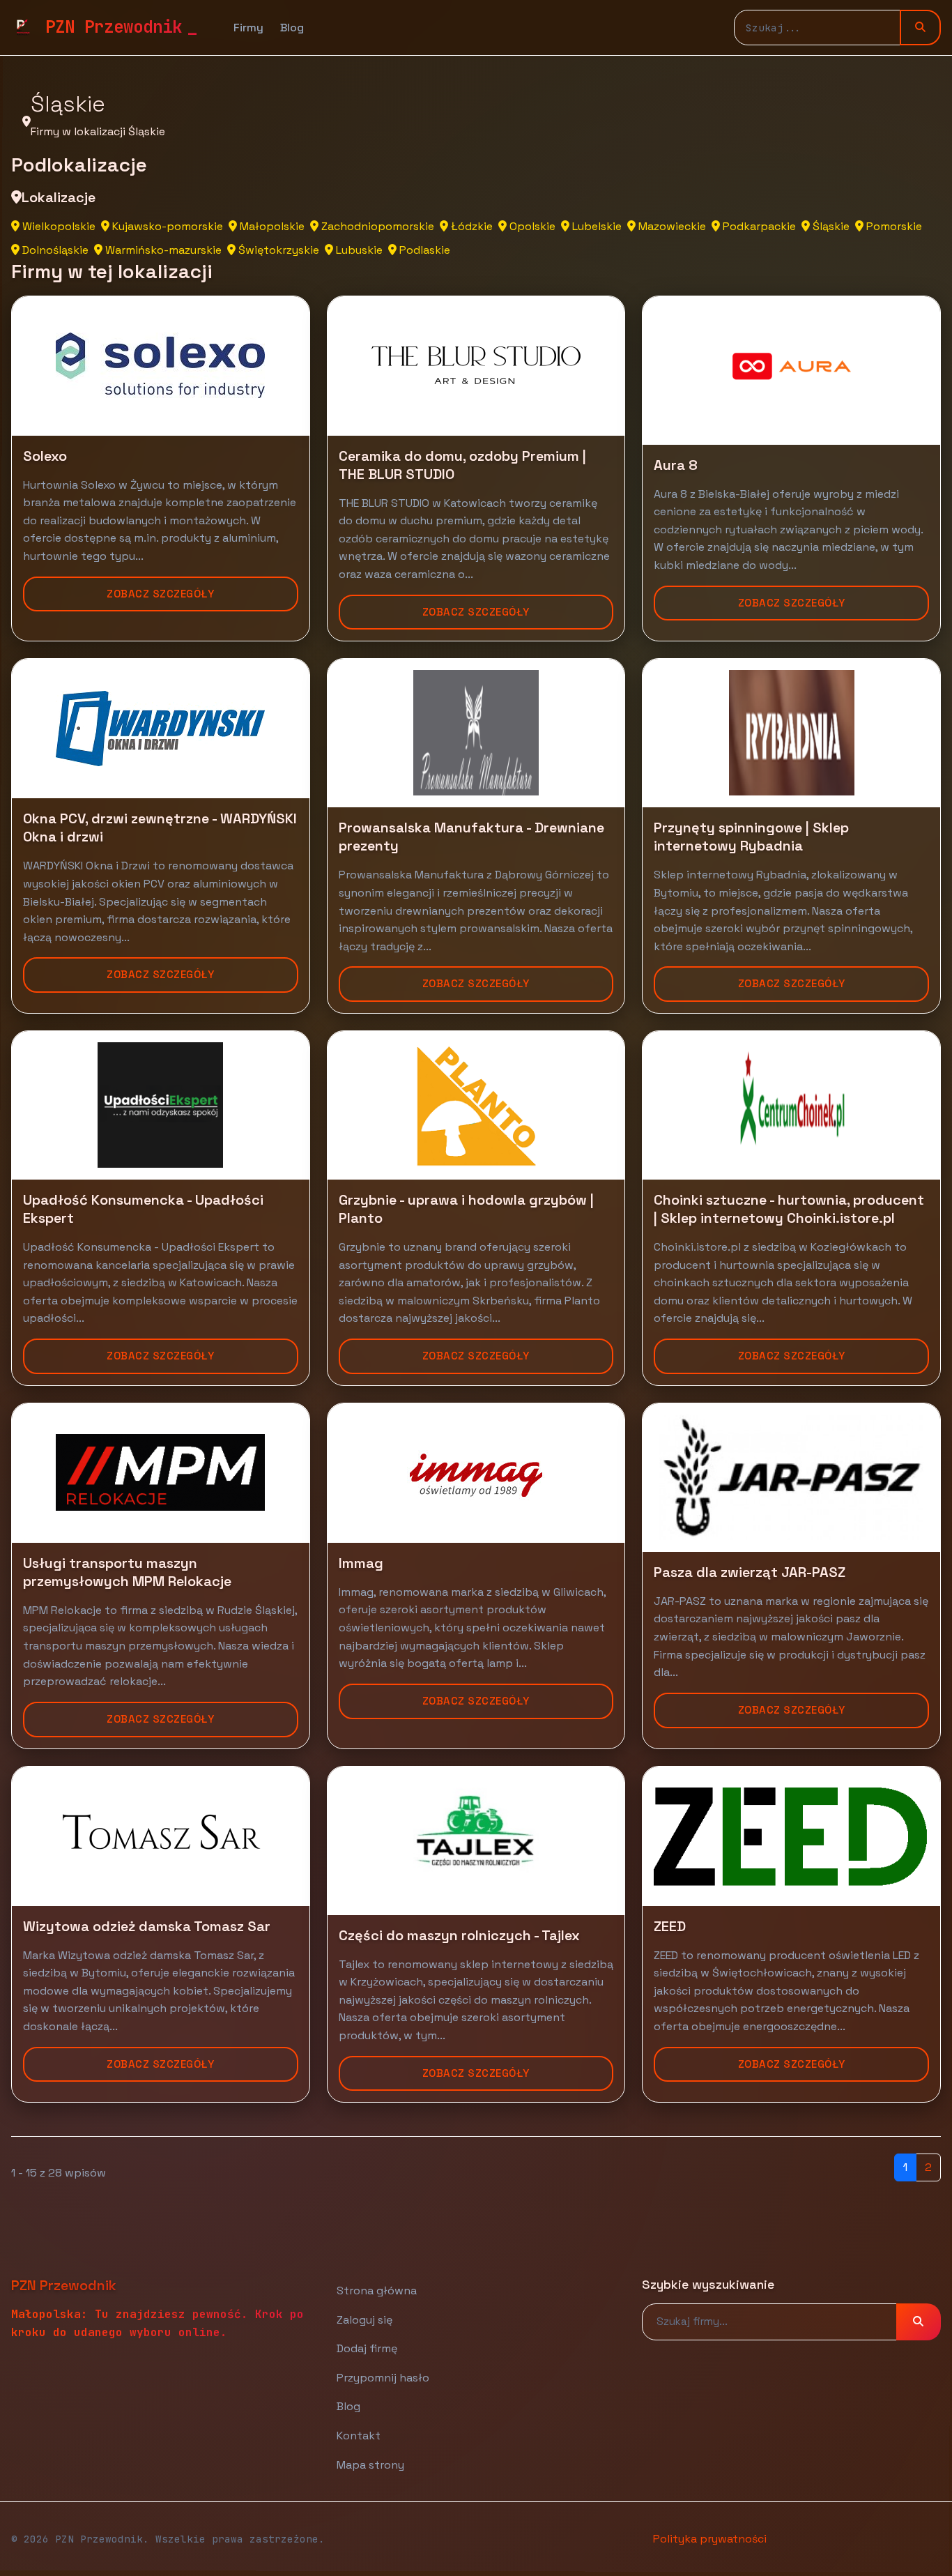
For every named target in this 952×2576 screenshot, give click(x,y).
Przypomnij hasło (383, 2378)
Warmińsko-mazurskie (162, 250)
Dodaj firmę (367, 2348)
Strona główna (377, 2291)
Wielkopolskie (57, 226)
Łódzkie (470, 226)
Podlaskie (423, 250)
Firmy (248, 28)
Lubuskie (358, 250)
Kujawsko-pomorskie (166, 226)
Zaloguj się (364, 2320)
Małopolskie (271, 226)
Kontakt (359, 2436)
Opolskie (531, 226)
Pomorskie (893, 226)
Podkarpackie (758, 226)
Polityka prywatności (710, 2539)
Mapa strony (370, 2465)
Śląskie (830, 226)
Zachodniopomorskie (376, 226)
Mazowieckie (671, 226)
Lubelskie (596, 226)
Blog (292, 28)
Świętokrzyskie (277, 250)
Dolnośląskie (54, 250)
